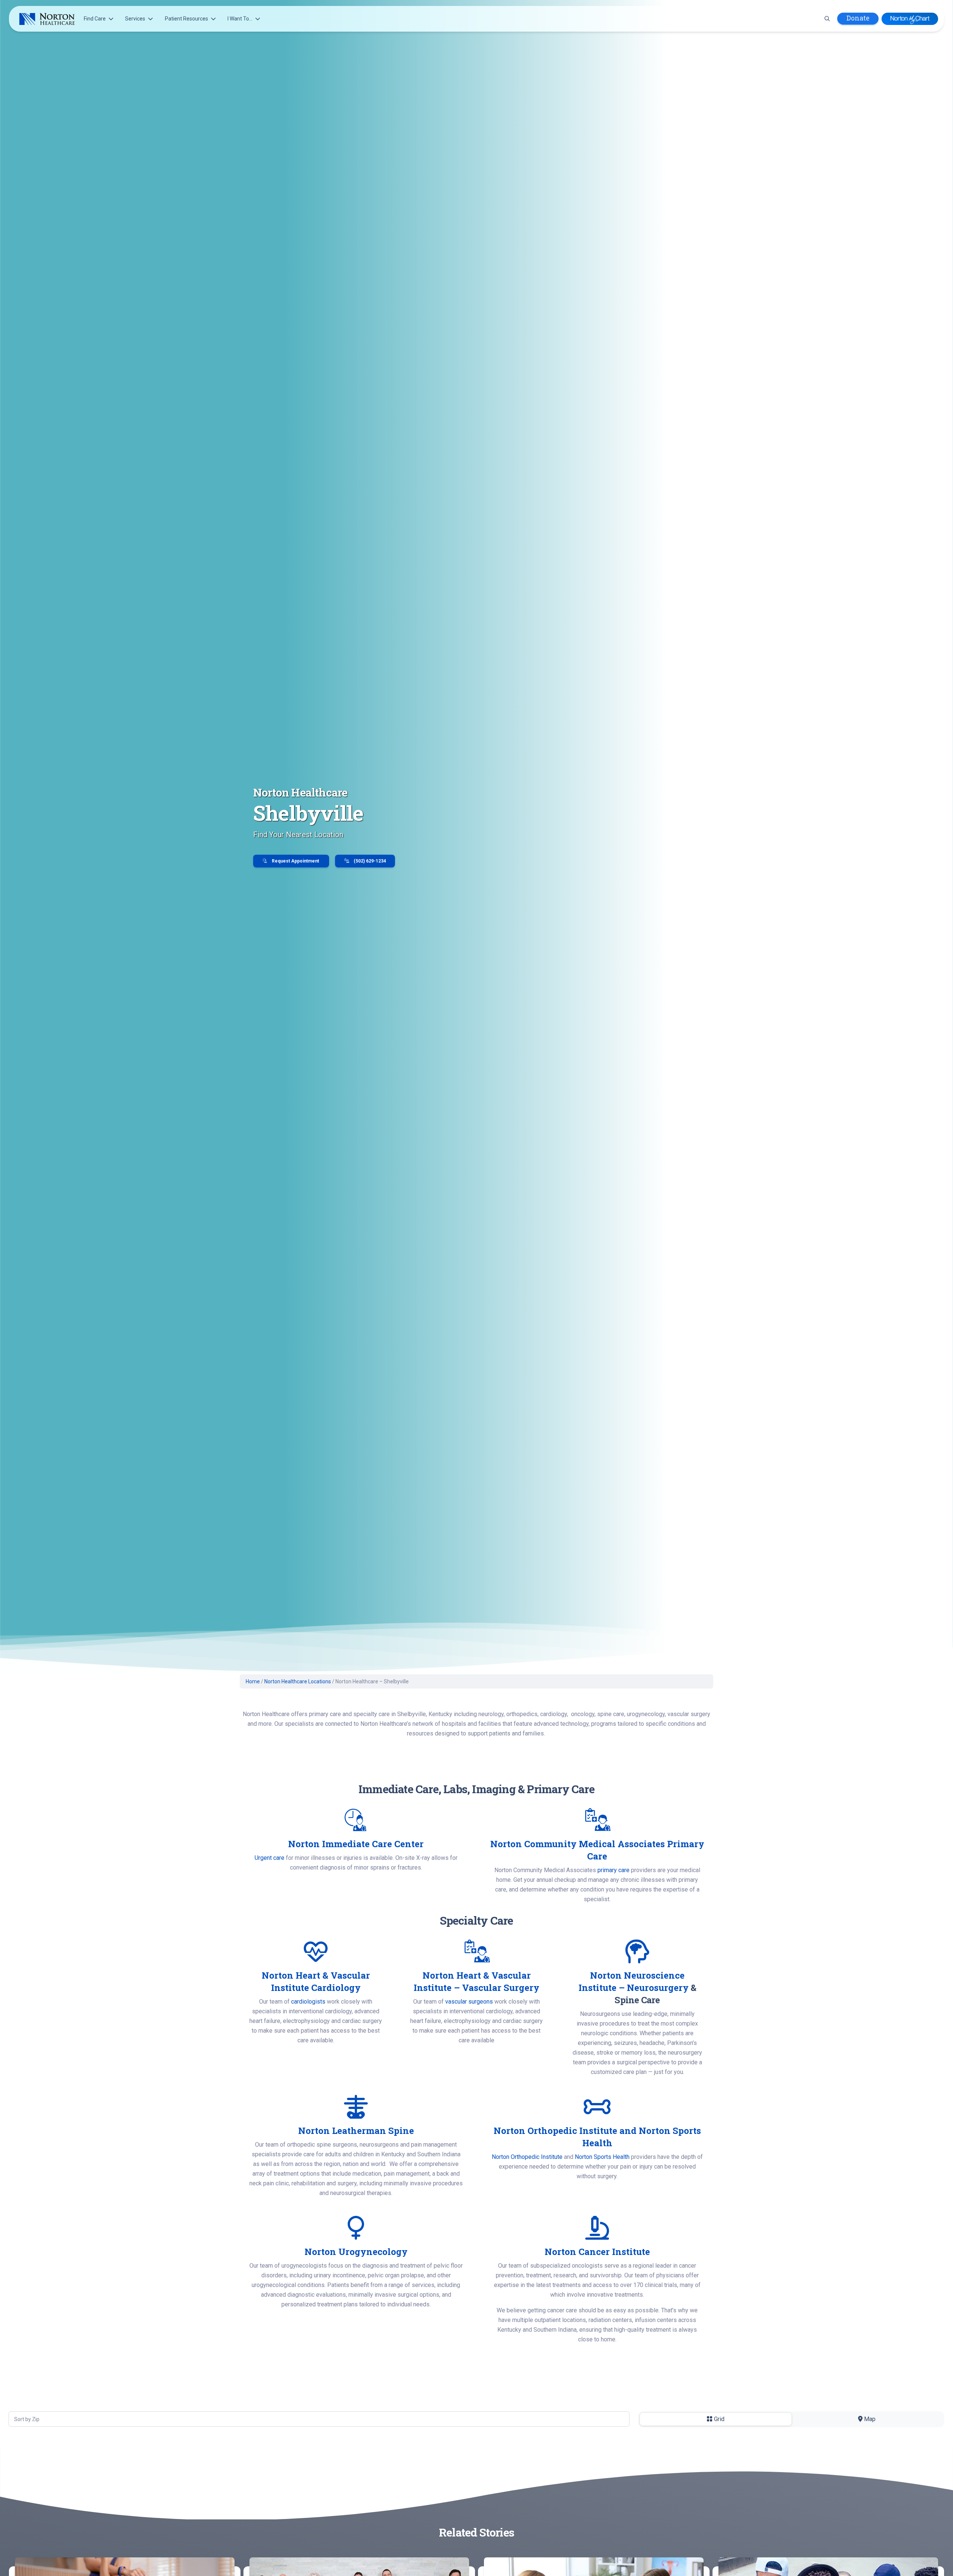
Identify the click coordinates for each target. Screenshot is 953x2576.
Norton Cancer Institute (597, 2252)
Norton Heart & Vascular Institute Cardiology (316, 1981)
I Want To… (240, 19)
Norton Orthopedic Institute (527, 2157)
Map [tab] (869, 2419)
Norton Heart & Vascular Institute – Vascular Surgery (476, 1981)
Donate (858, 18)
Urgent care (270, 1858)
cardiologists (308, 2002)
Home (253, 1681)
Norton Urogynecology (356, 2252)
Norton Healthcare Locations (298, 1681)
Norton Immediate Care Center (356, 1844)
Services (135, 19)
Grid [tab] (718, 2419)
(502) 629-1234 (369, 861)
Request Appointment (295, 861)
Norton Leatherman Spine (356, 2131)
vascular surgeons (469, 2002)
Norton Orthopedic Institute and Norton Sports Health (597, 2137)
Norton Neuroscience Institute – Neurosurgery (634, 1981)
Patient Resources (187, 19)
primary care (613, 1870)
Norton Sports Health (602, 2157)
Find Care (95, 19)
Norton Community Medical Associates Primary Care (597, 1850)
